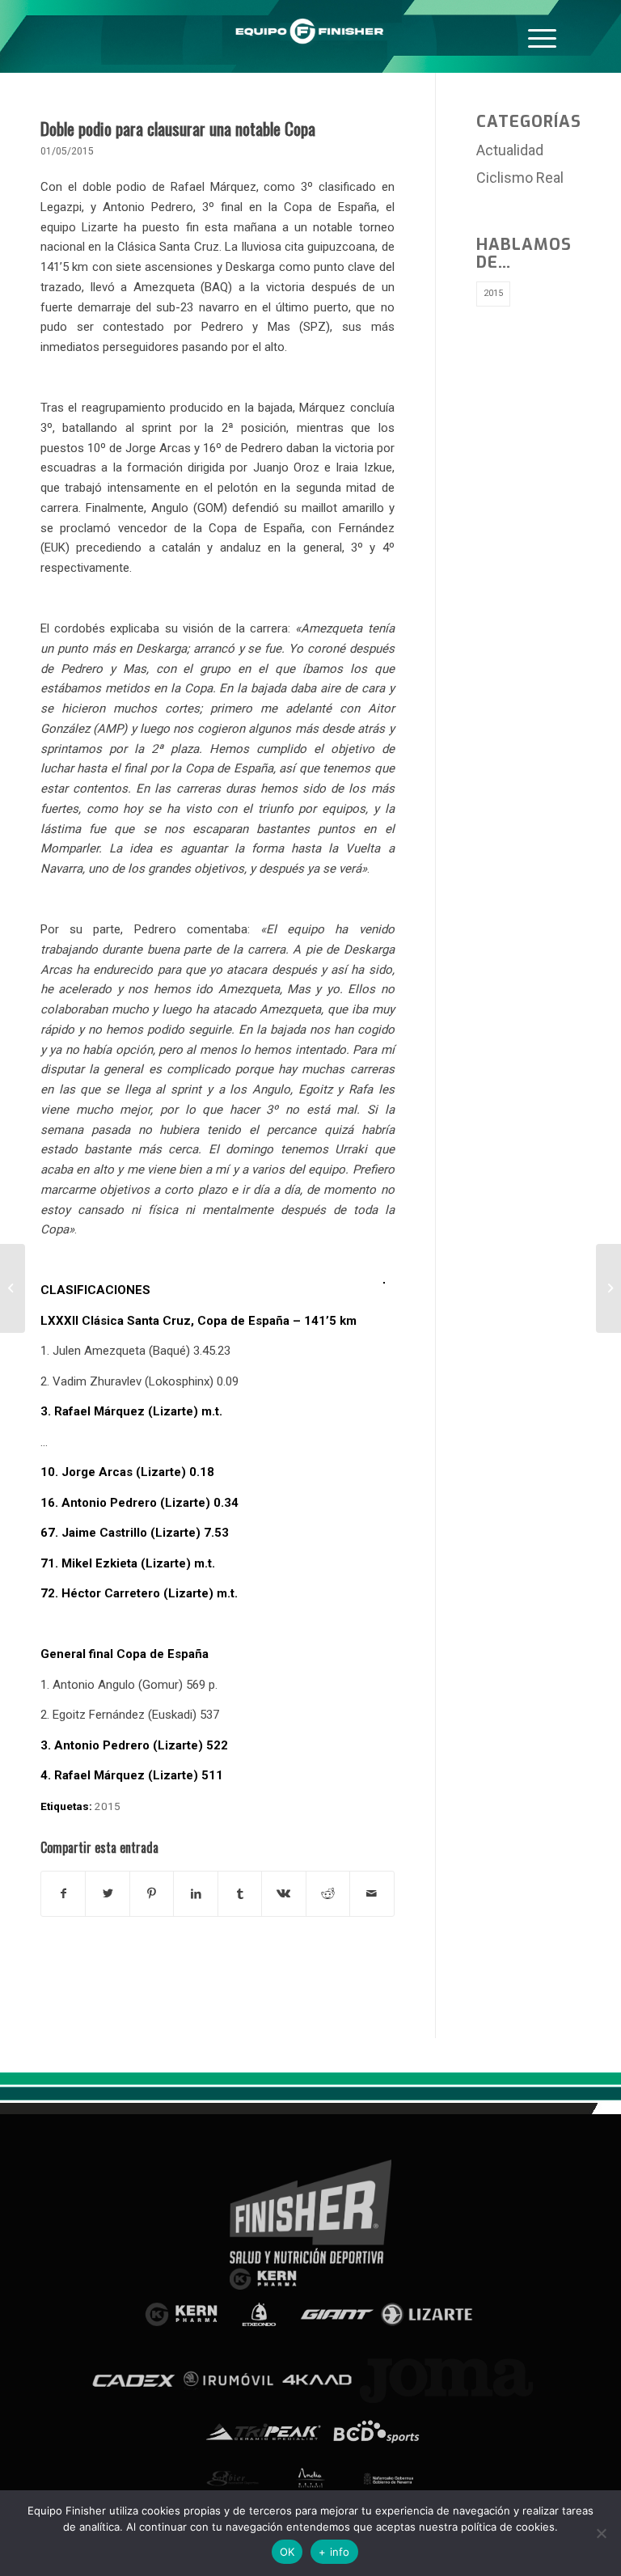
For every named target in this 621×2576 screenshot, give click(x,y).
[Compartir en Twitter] (107, 1894)
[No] (601, 2533)
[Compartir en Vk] (283, 1894)
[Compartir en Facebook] (63, 1894)
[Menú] (542, 36)
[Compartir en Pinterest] (152, 1894)
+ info (334, 2552)
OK (287, 2552)
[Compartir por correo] (372, 1894)
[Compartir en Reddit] (328, 1894)
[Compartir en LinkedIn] (195, 1894)
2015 (108, 1806)
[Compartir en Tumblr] (240, 1894)
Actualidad (510, 150)
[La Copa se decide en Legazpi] (13, 1288)
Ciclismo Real (520, 178)
